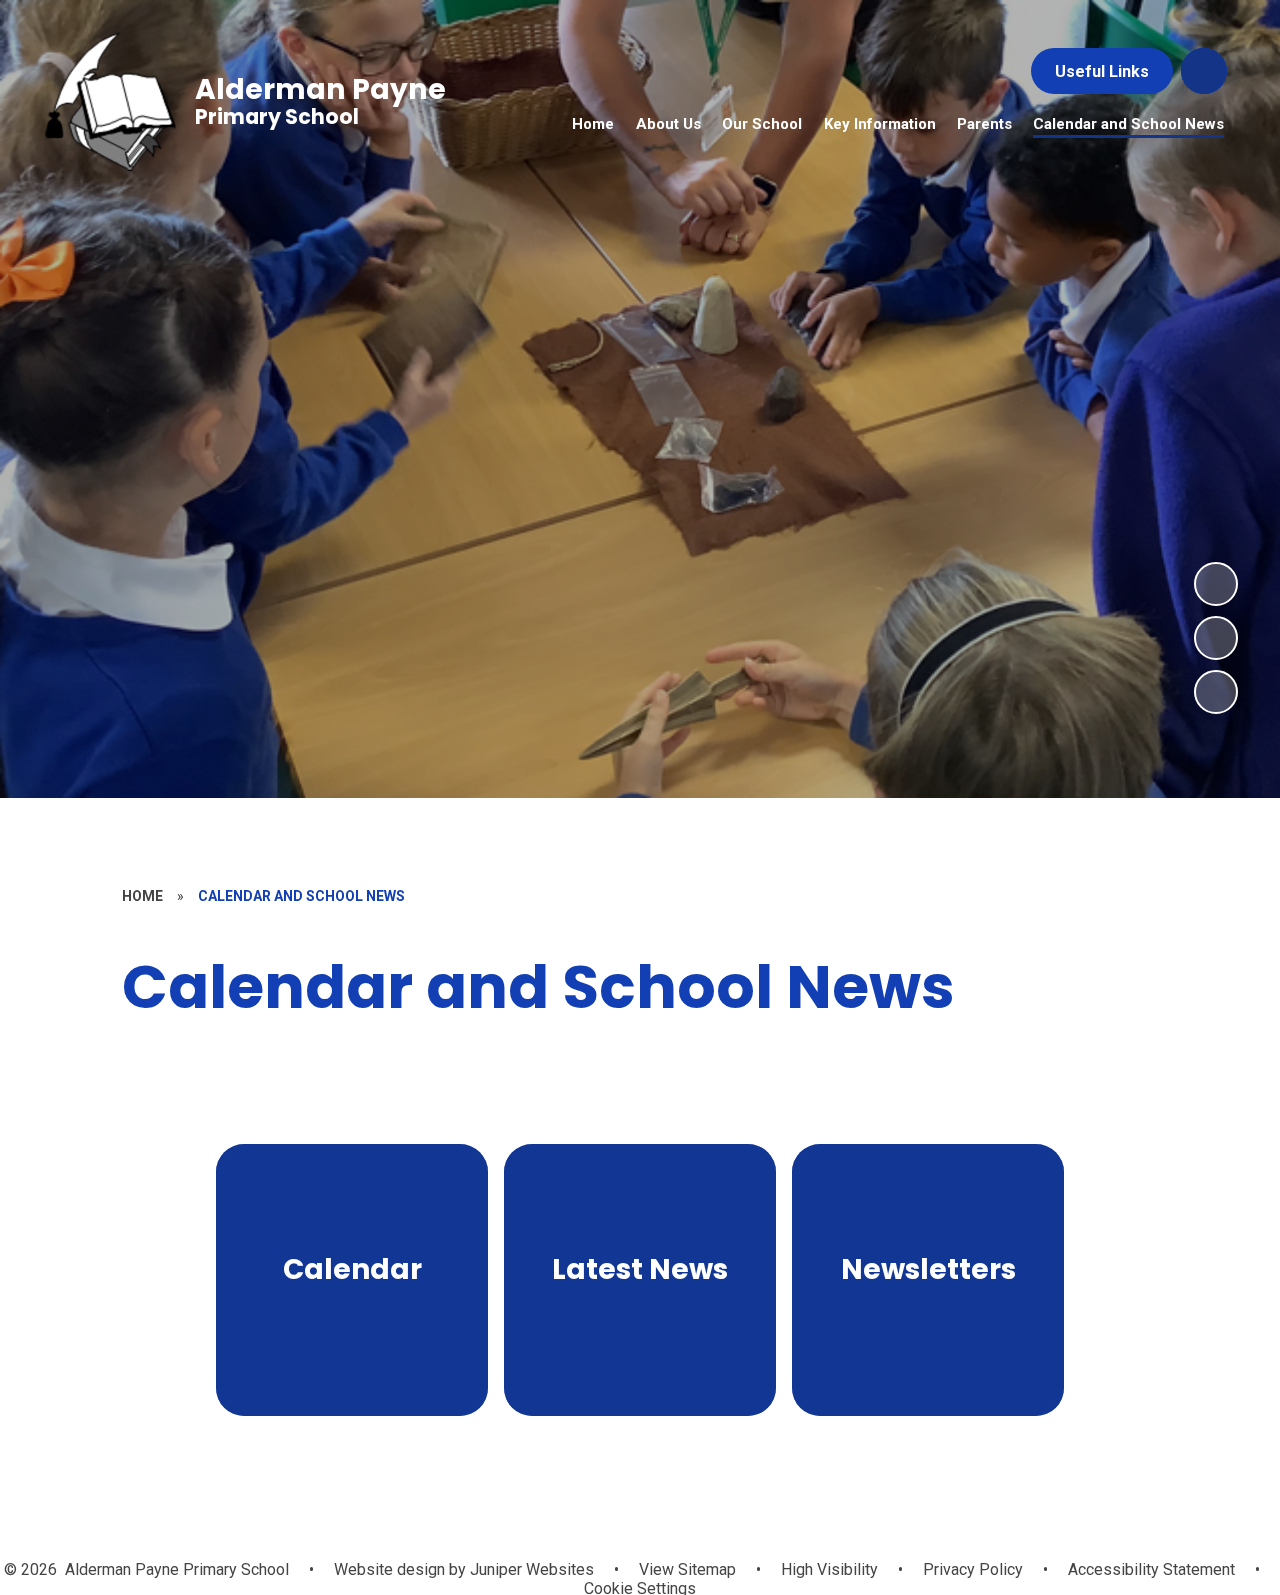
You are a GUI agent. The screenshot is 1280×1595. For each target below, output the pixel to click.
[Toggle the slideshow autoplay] (1216, 692)
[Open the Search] (1204, 71)
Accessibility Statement (1151, 1569)
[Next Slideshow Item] (1216, 584)
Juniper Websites (530, 1569)
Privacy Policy (973, 1569)
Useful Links (1102, 71)
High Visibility (829, 1569)
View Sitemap (687, 1569)
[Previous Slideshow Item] (1216, 638)
